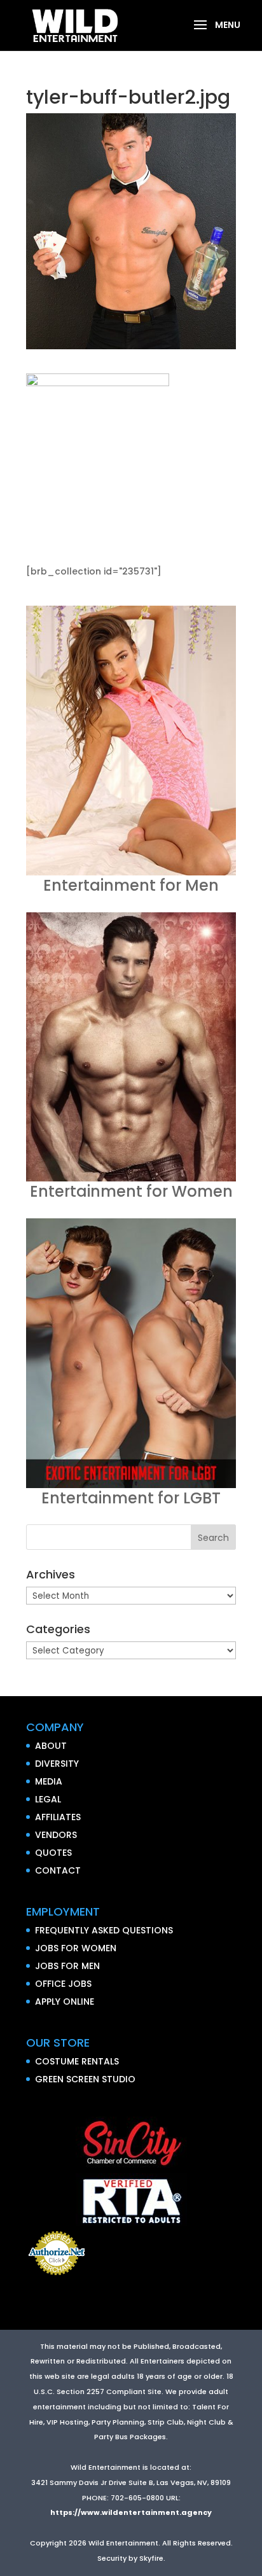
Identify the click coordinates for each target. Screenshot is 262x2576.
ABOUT (51, 1746)
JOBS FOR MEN (67, 1966)
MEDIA (49, 1781)
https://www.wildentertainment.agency (131, 2512)
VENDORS (56, 1835)
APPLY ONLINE (65, 2002)
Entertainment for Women (131, 1191)
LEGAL (48, 1799)
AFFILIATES (58, 1817)
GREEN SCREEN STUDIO (85, 2079)
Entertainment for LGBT (131, 1498)
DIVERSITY (57, 1764)
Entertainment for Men (131, 885)
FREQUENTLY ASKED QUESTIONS (104, 1930)
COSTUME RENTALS (77, 2061)
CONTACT (58, 1870)
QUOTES (53, 1853)
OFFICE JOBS (63, 1984)
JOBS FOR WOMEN (76, 1948)
